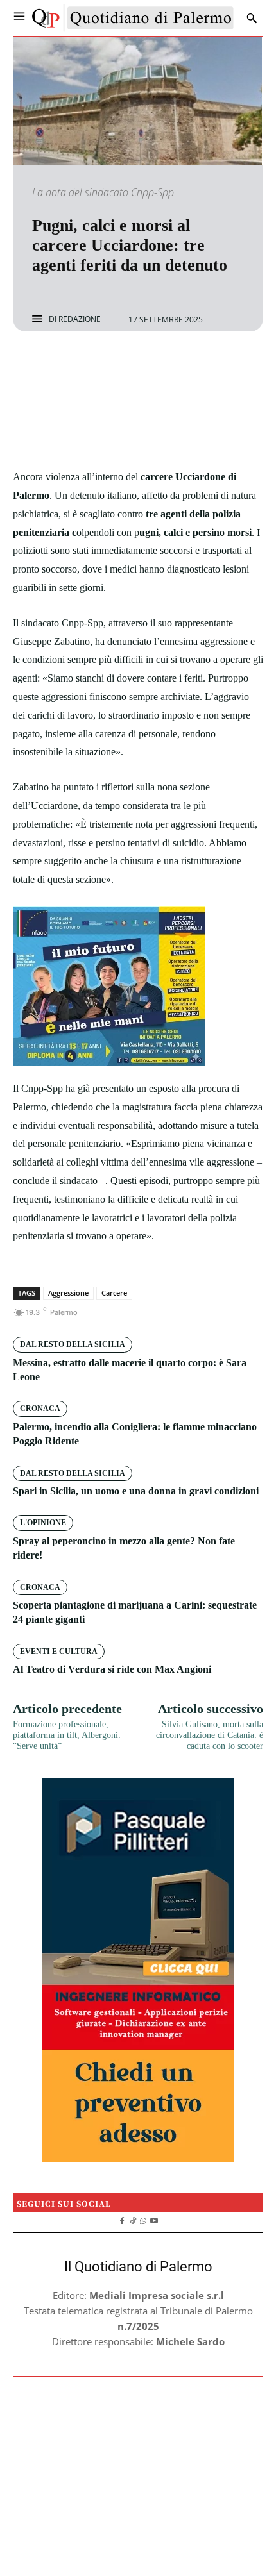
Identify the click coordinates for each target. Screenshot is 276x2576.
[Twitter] (123, 365)
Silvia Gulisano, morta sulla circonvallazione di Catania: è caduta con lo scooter (210, 1735)
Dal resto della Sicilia (73, 1344)
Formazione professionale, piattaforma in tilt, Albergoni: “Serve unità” (67, 1735)
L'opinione (43, 1523)
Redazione (80, 319)
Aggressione (68, 1293)
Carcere (114, 1293)
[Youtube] (154, 2220)
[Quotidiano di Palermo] (133, 18)
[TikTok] (133, 2220)
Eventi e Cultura (59, 1652)
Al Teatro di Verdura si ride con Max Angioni (112, 1669)
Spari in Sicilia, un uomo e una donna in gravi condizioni (136, 1491)
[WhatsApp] (182, 365)
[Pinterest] (153, 365)
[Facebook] (94, 365)
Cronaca (40, 1409)
